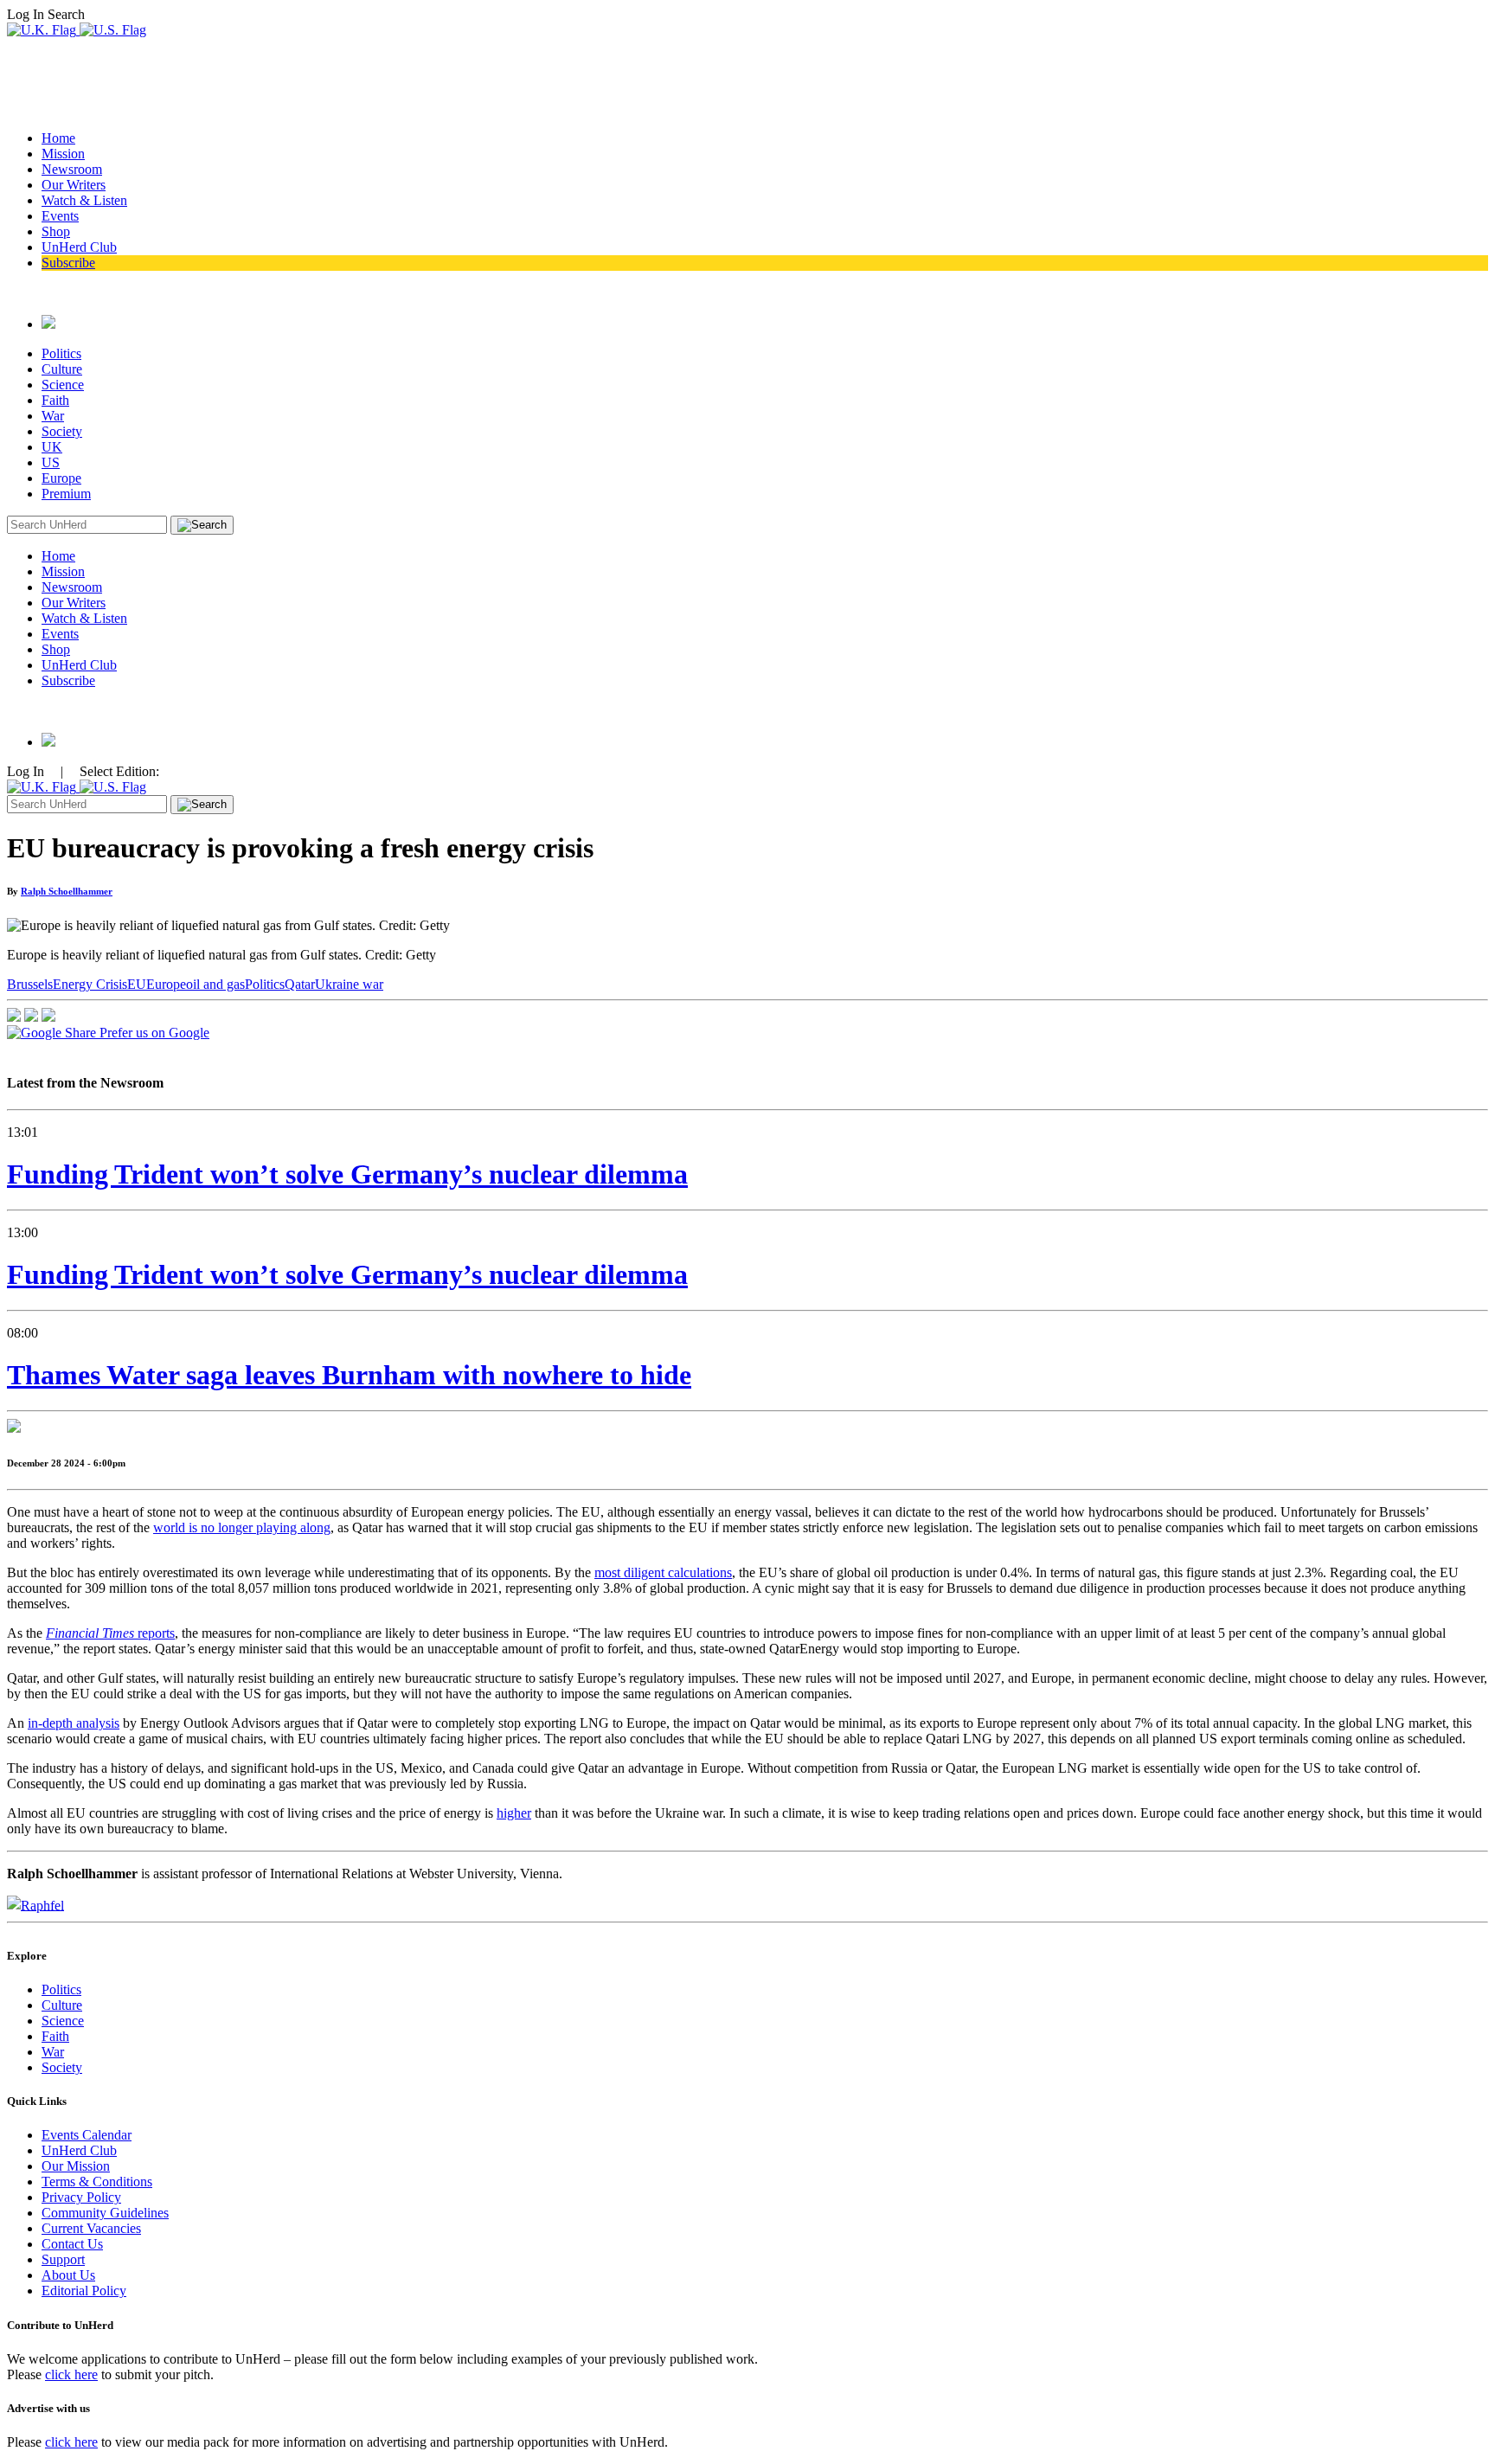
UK (52, 447)
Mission (63, 154)
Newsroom (72, 169)
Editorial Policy (84, 2291)
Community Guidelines (105, 2213)
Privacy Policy (81, 2197)
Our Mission (76, 2166)
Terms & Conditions (97, 2182)
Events (60, 216)
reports (110, 1633)
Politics (61, 353)
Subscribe (68, 263)
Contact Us (72, 2244)
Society (62, 431)
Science (63, 385)
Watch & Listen (84, 200)
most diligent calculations (663, 1572)
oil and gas (215, 984)
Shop (56, 231)
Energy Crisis (90, 984)
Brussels (30, 984)
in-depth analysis (74, 1723)
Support (63, 2259)
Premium (66, 494)
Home (58, 138)
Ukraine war (349, 984)
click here (71, 2374)
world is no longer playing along (242, 1527)
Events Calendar (87, 2135)
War (53, 416)
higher (514, 1813)
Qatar (300, 984)
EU (137, 984)
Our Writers (74, 185)
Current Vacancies (91, 2228)
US (51, 462)
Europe (61, 478)
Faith (55, 400)
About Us (68, 2275)
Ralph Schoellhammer (67, 891)
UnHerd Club (79, 247)
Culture (62, 369)
